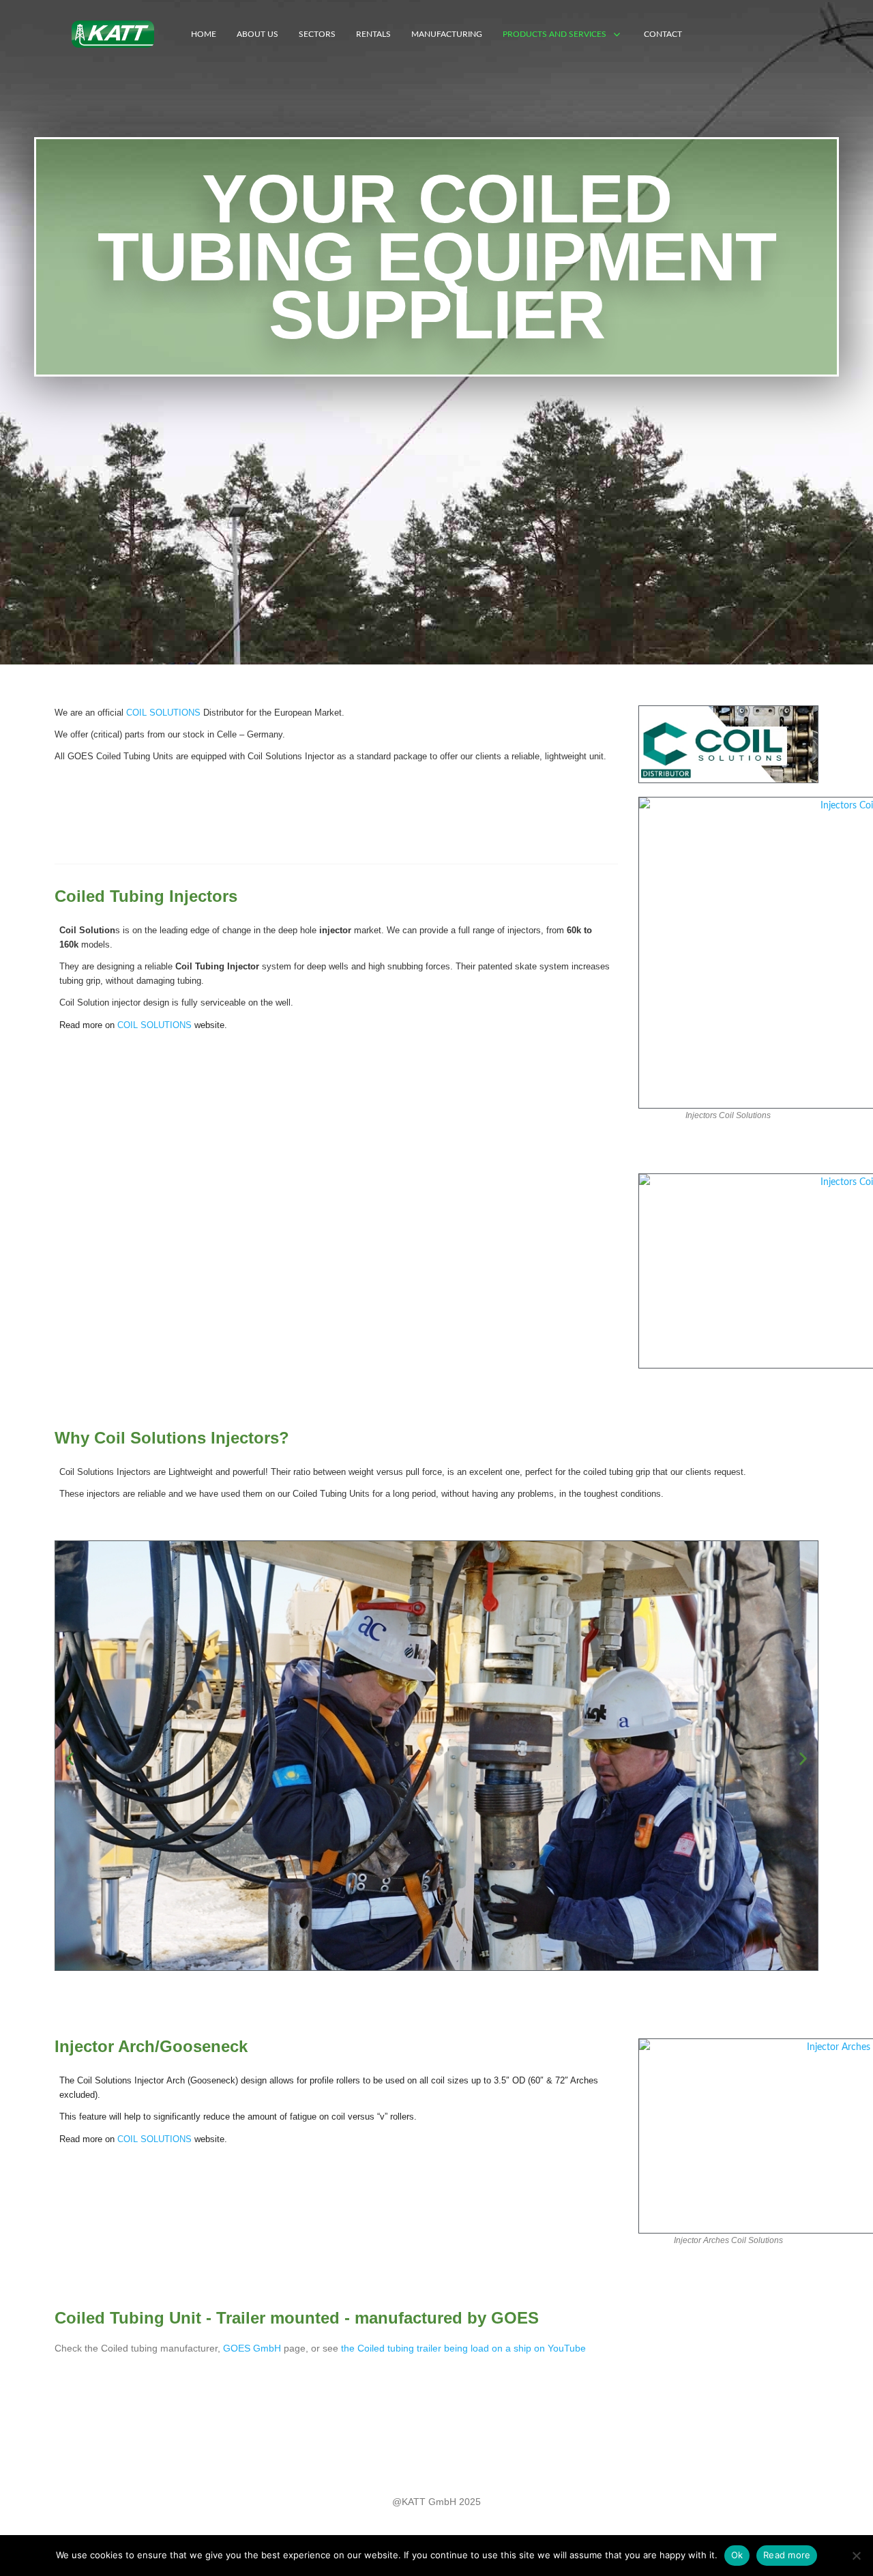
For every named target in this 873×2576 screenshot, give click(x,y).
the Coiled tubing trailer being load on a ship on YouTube (463, 2348)
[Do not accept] (856, 2556)
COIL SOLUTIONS (163, 713)
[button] (70, 1759)
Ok (737, 2555)
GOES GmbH (252, 2348)
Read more (787, 2555)
